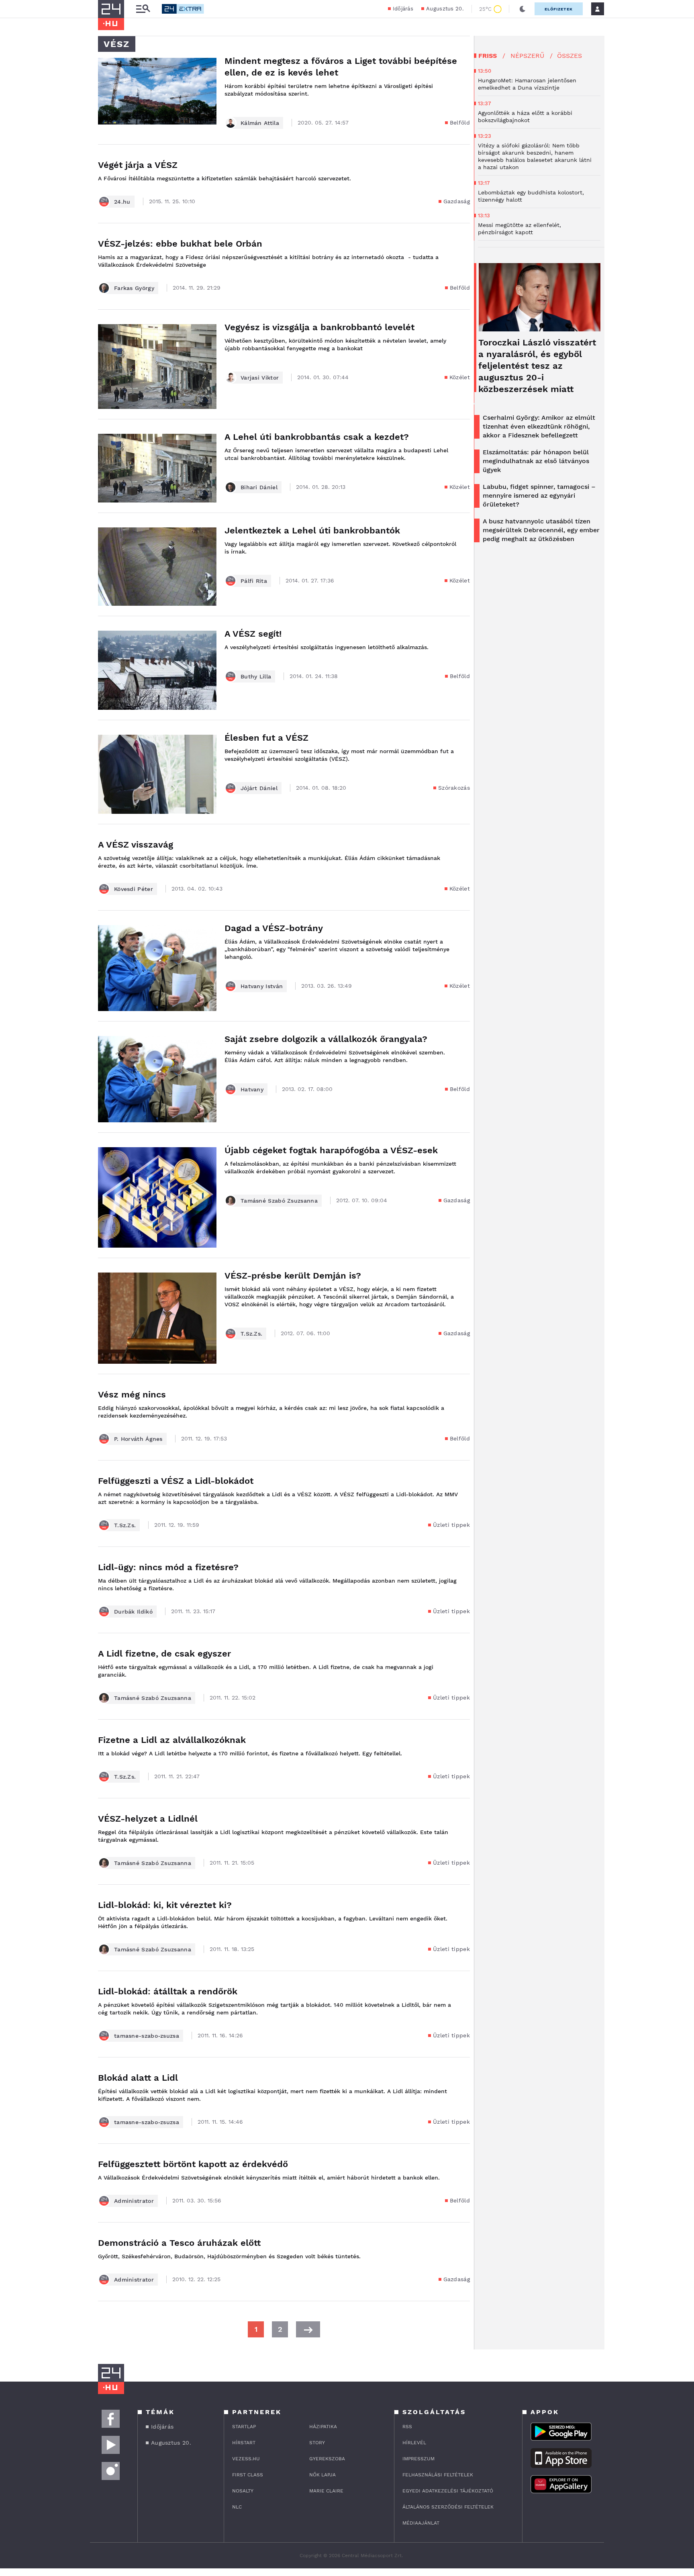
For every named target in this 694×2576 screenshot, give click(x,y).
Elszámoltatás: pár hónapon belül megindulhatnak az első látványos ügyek (536, 461)
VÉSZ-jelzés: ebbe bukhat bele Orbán (180, 244)
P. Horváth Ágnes (138, 1439)
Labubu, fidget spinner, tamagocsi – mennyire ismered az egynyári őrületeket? (539, 495)
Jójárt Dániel (259, 788)
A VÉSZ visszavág (136, 845)
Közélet (460, 377)
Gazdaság (457, 201)
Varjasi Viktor (260, 378)
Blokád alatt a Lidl (138, 2078)
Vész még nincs (132, 1394)
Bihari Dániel (259, 487)
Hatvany (252, 1089)
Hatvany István (262, 986)
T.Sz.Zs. (251, 1334)
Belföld (460, 123)
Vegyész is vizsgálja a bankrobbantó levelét (319, 327)
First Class (248, 2475)
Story (317, 2443)
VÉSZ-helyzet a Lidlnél (148, 1819)
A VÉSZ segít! (253, 634)
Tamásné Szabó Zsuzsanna (279, 1201)
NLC (237, 2507)
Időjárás (403, 9)
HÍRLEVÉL (414, 2443)
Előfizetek (559, 9)
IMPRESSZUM (418, 2459)
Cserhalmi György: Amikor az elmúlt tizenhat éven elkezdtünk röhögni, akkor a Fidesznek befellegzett (539, 426)
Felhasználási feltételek (438, 2475)
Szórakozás (454, 788)
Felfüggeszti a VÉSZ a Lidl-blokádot (176, 1481)
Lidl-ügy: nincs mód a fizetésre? (168, 1567)
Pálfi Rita (254, 581)
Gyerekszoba (327, 2459)
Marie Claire (326, 2491)
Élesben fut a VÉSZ (266, 738)
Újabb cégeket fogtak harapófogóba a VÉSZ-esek (331, 1150)
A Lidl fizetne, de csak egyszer (164, 1654)
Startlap (244, 2427)
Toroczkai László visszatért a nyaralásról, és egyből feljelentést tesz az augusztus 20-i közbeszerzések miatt (537, 366)
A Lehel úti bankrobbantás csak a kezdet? (317, 437)
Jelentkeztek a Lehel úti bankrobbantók (312, 530)
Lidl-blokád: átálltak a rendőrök (168, 1991)
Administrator (134, 2201)
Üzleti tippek (451, 1525)
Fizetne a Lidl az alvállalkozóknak (172, 1740)
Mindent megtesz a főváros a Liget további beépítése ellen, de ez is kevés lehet (341, 67)
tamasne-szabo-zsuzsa (147, 2036)
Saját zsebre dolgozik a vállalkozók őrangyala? (326, 1039)
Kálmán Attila (260, 123)
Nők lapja (323, 2475)
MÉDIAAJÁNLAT (421, 2523)
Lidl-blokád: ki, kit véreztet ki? (165, 1905)
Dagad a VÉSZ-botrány (274, 928)
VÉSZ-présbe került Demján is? (293, 1276)
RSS (407, 2427)
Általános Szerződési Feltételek (448, 2507)
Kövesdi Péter (134, 889)
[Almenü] (143, 9)
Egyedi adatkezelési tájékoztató (448, 2491)
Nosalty (243, 2491)
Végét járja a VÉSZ (138, 165)
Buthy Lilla (256, 676)
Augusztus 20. (445, 9)
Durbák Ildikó (133, 1612)
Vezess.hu (246, 2459)
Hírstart (244, 2443)
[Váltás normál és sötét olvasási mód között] (523, 9)
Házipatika (323, 2427)
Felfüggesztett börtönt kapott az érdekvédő (193, 2164)
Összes (569, 56)
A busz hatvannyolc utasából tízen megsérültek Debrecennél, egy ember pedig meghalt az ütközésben (541, 530)
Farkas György (134, 288)
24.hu (122, 202)
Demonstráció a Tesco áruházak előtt (179, 2243)
